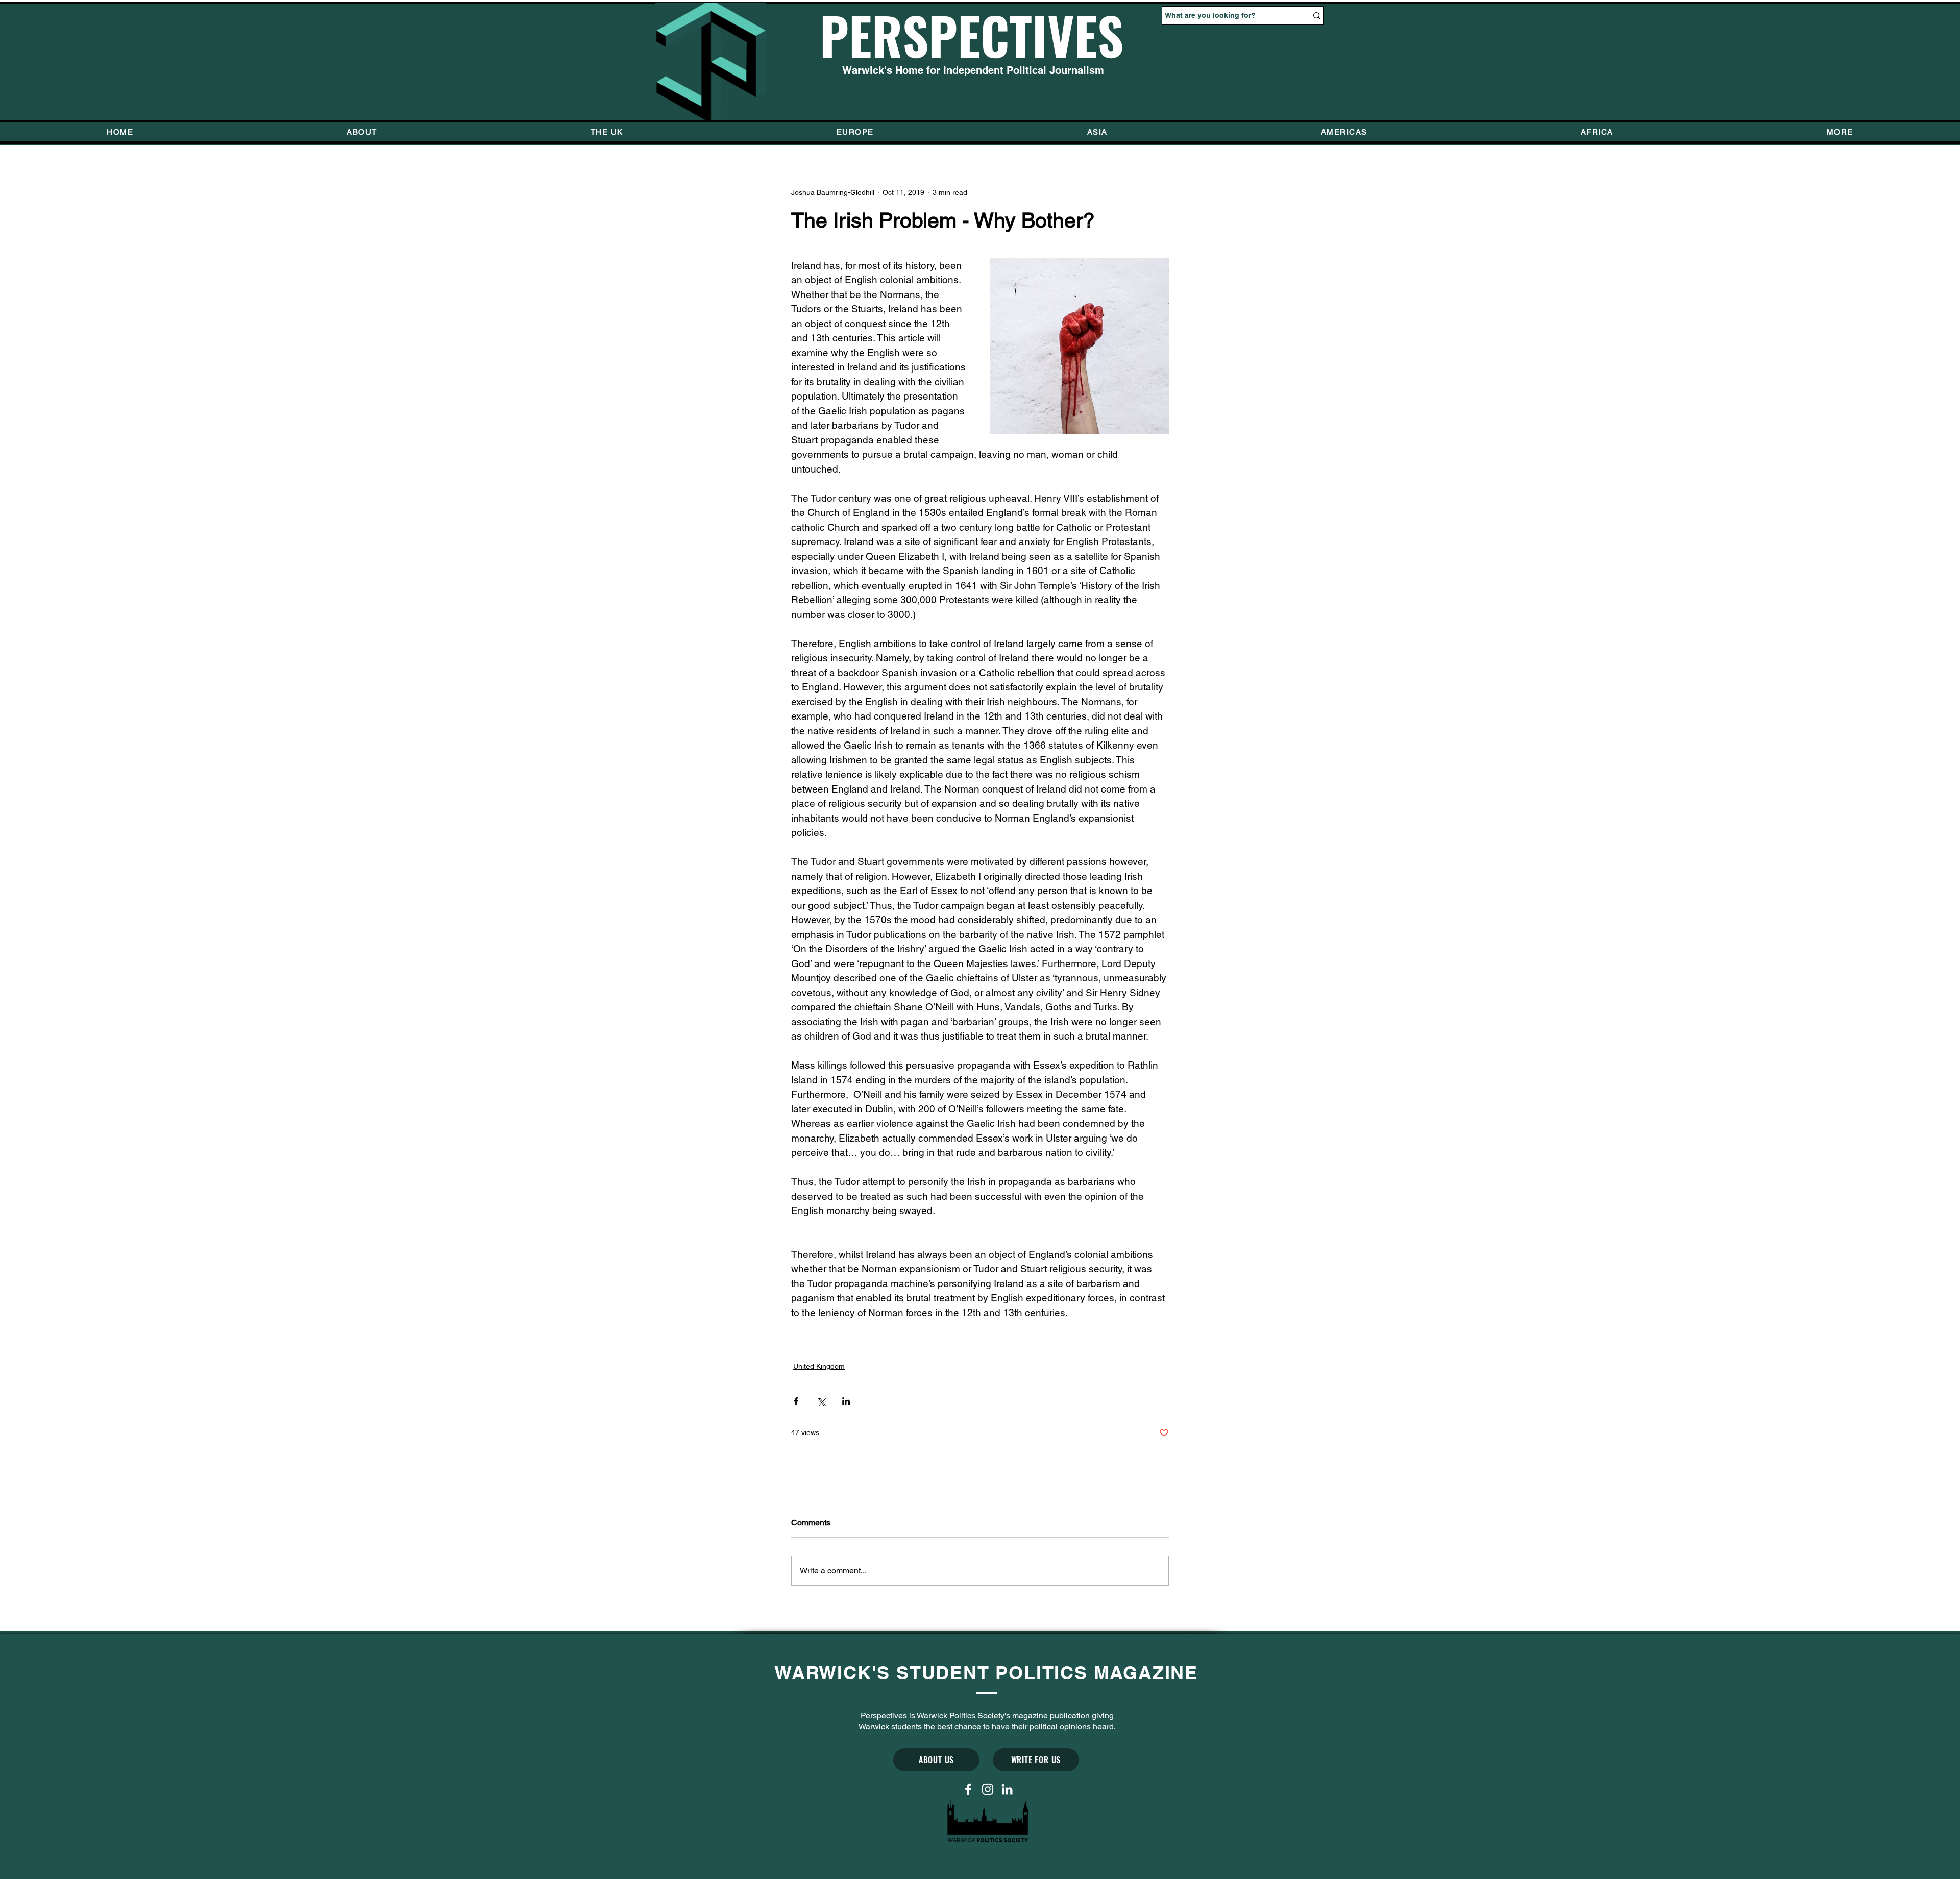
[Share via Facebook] (796, 1401)
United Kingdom (819, 1366)
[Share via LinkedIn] (846, 1401)
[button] (1840, 132)
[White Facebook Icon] (968, 1789)
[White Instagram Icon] (988, 1789)
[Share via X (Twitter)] (821, 1401)
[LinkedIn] (1007, 1789)
